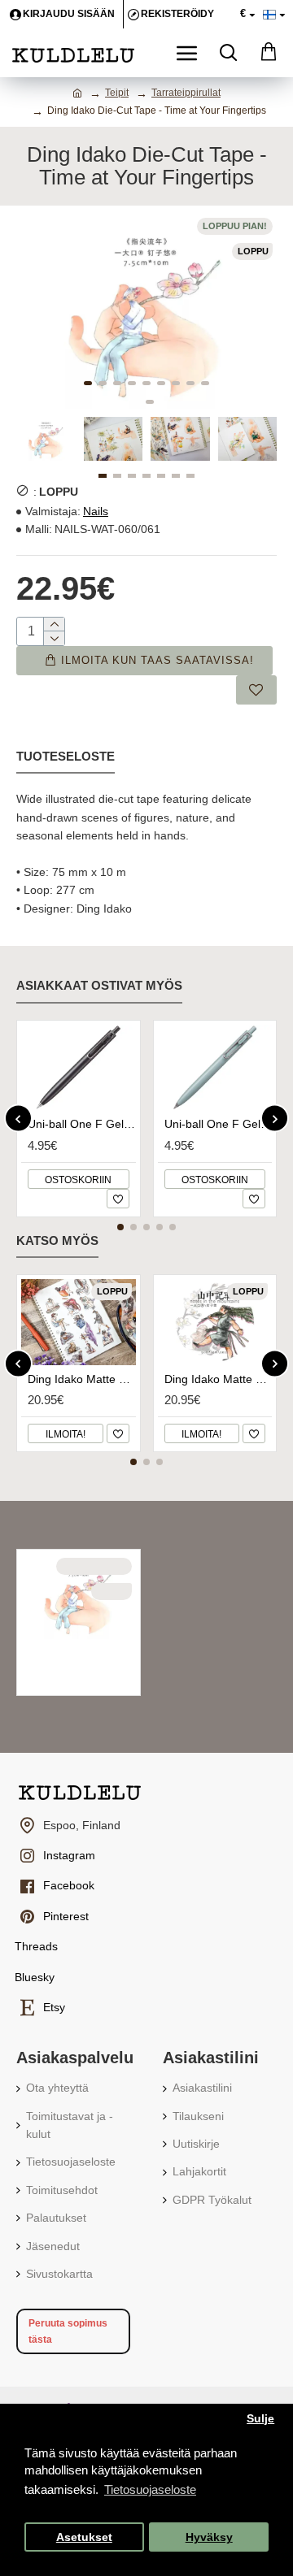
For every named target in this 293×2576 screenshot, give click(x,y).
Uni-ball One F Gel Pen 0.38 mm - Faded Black (82, 1124)
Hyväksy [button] (209, 2537)
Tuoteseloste (66, 756)
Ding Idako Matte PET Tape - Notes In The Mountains (219, 1379)
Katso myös (57, 1240)
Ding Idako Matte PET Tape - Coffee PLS (82, 1379)
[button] (88, 383)
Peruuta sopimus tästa (68, 2331)
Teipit (117, 93)
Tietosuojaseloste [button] (150, 2489)
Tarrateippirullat (186, 93)
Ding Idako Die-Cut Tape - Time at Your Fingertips (82, 1653)
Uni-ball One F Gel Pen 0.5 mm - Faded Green (219, 1124)
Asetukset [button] (84, 2537)
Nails (96, 511)
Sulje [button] (260, 2419)
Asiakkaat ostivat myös (99, 985)
